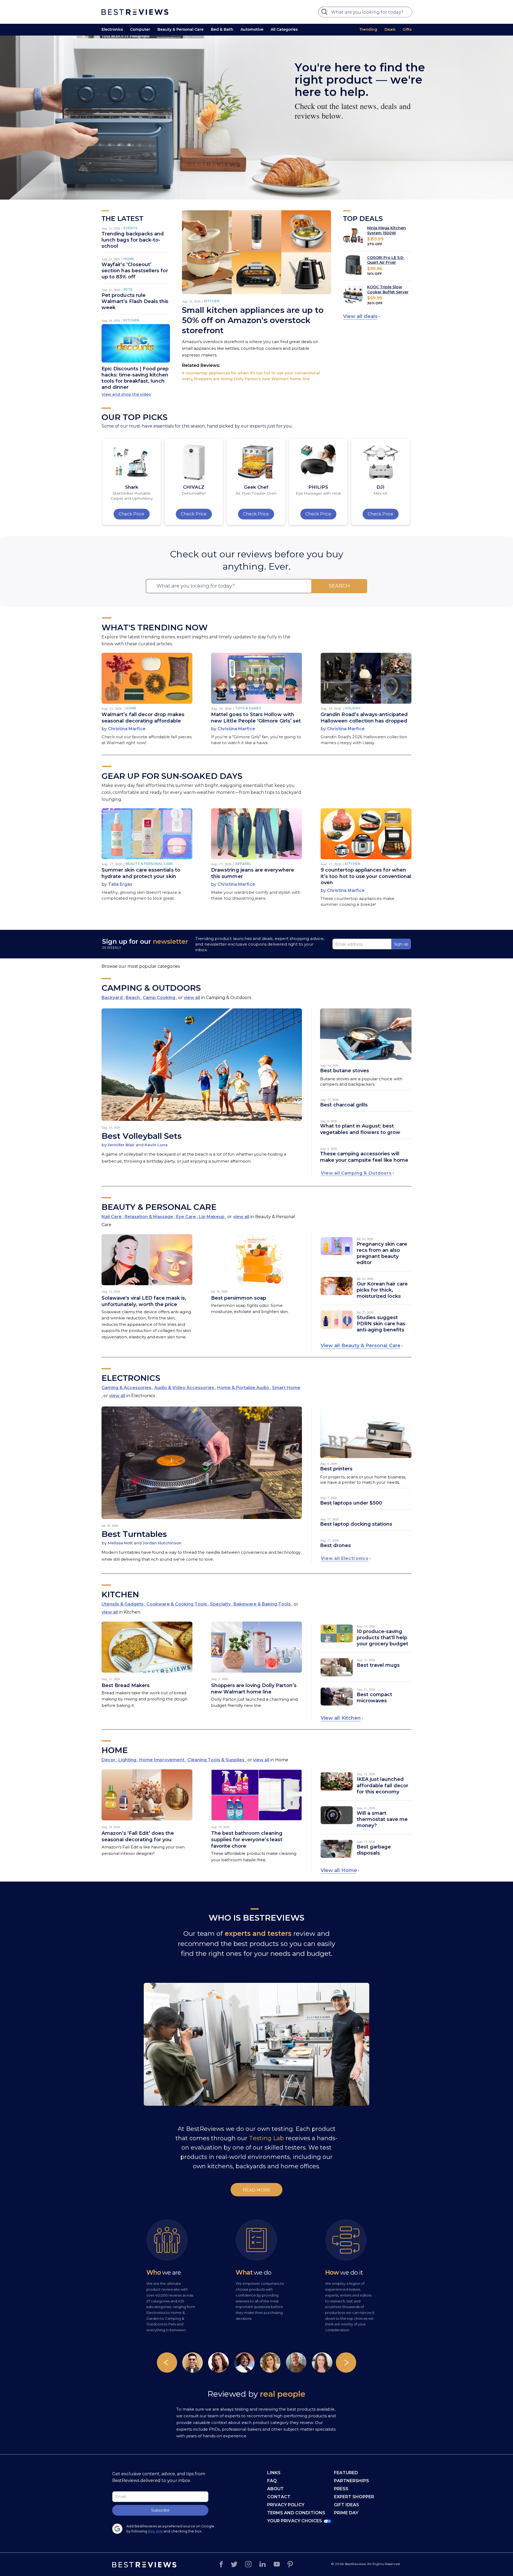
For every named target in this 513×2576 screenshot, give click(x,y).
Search (339, 586)
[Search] (325, 13)
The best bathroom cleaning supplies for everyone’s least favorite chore (247, 1840)
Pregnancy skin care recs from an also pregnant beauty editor (382, 1253)
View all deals (360, 316)
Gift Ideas (347, 2505)
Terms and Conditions (296, 2513)
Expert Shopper (354, 2497)
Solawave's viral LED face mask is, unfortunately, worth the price (144, 1301)
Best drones (335, 1545)
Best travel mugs (378, 1665)
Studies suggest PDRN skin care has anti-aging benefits (381, 1324)
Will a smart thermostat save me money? (382, 1819)
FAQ (272, 2481)
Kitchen (131, 320)
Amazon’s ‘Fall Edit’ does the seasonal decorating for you (138, 1836)
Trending (368, 29)
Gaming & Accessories (127, 1388)
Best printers (336, 1469)
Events (130, 228)
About (275, 2489)
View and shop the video (126, 394)
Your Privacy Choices (295, 2521)
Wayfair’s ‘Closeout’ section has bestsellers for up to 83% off (135, 271)
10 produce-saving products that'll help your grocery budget (382, 1638)
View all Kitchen (341, 1718)
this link (155, 2531)
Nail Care (112, 1217)
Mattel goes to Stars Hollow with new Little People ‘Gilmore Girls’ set (256, 718)
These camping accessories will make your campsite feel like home (364, 1157)
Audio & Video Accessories (185, 1388)
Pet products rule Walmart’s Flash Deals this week (135, 301)
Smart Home (286, 1388)
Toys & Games (248, 708)
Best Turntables (134, 1534)
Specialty (221, 1604)
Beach (133, 998)
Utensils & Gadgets (123, 1604)
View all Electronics (345, 1558)
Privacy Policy (286, 2505)
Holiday (353, 708)
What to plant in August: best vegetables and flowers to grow (360, 1129)
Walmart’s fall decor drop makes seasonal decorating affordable (143, 718)
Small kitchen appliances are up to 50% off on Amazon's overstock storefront (253, 320)
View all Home (339, 1870)
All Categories (284, 29)
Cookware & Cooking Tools (177, 1604)
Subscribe (160, 2510)
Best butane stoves (345, 1071)
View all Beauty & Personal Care (360, 1346)
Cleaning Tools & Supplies (216, 1760)
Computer (140, 29)
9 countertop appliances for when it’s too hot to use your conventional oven (366, 876)
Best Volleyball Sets (142, 1136)
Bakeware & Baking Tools (263, 1604)
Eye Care (186, 1217)
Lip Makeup (212, 1217)
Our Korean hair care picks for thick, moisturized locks (382, 1290)
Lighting (128, 1760)
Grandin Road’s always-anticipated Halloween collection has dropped (364, 718)
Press (341, 2489)
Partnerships (351, 2481)
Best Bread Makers (126, 1685)
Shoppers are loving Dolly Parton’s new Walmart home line (252, 379)
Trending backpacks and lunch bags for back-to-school (133, 240)
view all (192, 998)
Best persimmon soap (239, 1298)
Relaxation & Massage (149, 1217)
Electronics (112, 29)
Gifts (407, 29)
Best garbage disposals (374, 1850)
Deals (390, 29)
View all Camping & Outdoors (356, 1173)
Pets (128, 290)
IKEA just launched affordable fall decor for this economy (382, 1785)
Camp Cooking (160, 998)
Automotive (252, 29)
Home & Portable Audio (244, 1388)
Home (129, 259)
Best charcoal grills (344, 1105)
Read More (257, 2190)
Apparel (243, 864)
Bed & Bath (222, 29)
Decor (109, 1760)
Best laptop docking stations (356, 1524)
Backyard (113, 998)
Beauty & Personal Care (180, 29)
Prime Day (346, 2513)
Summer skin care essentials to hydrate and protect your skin (141, 873)
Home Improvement (162, 1760)
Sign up (401, 944)
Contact (279, 2497)
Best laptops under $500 (351, 1503)
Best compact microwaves (374, 1698)
